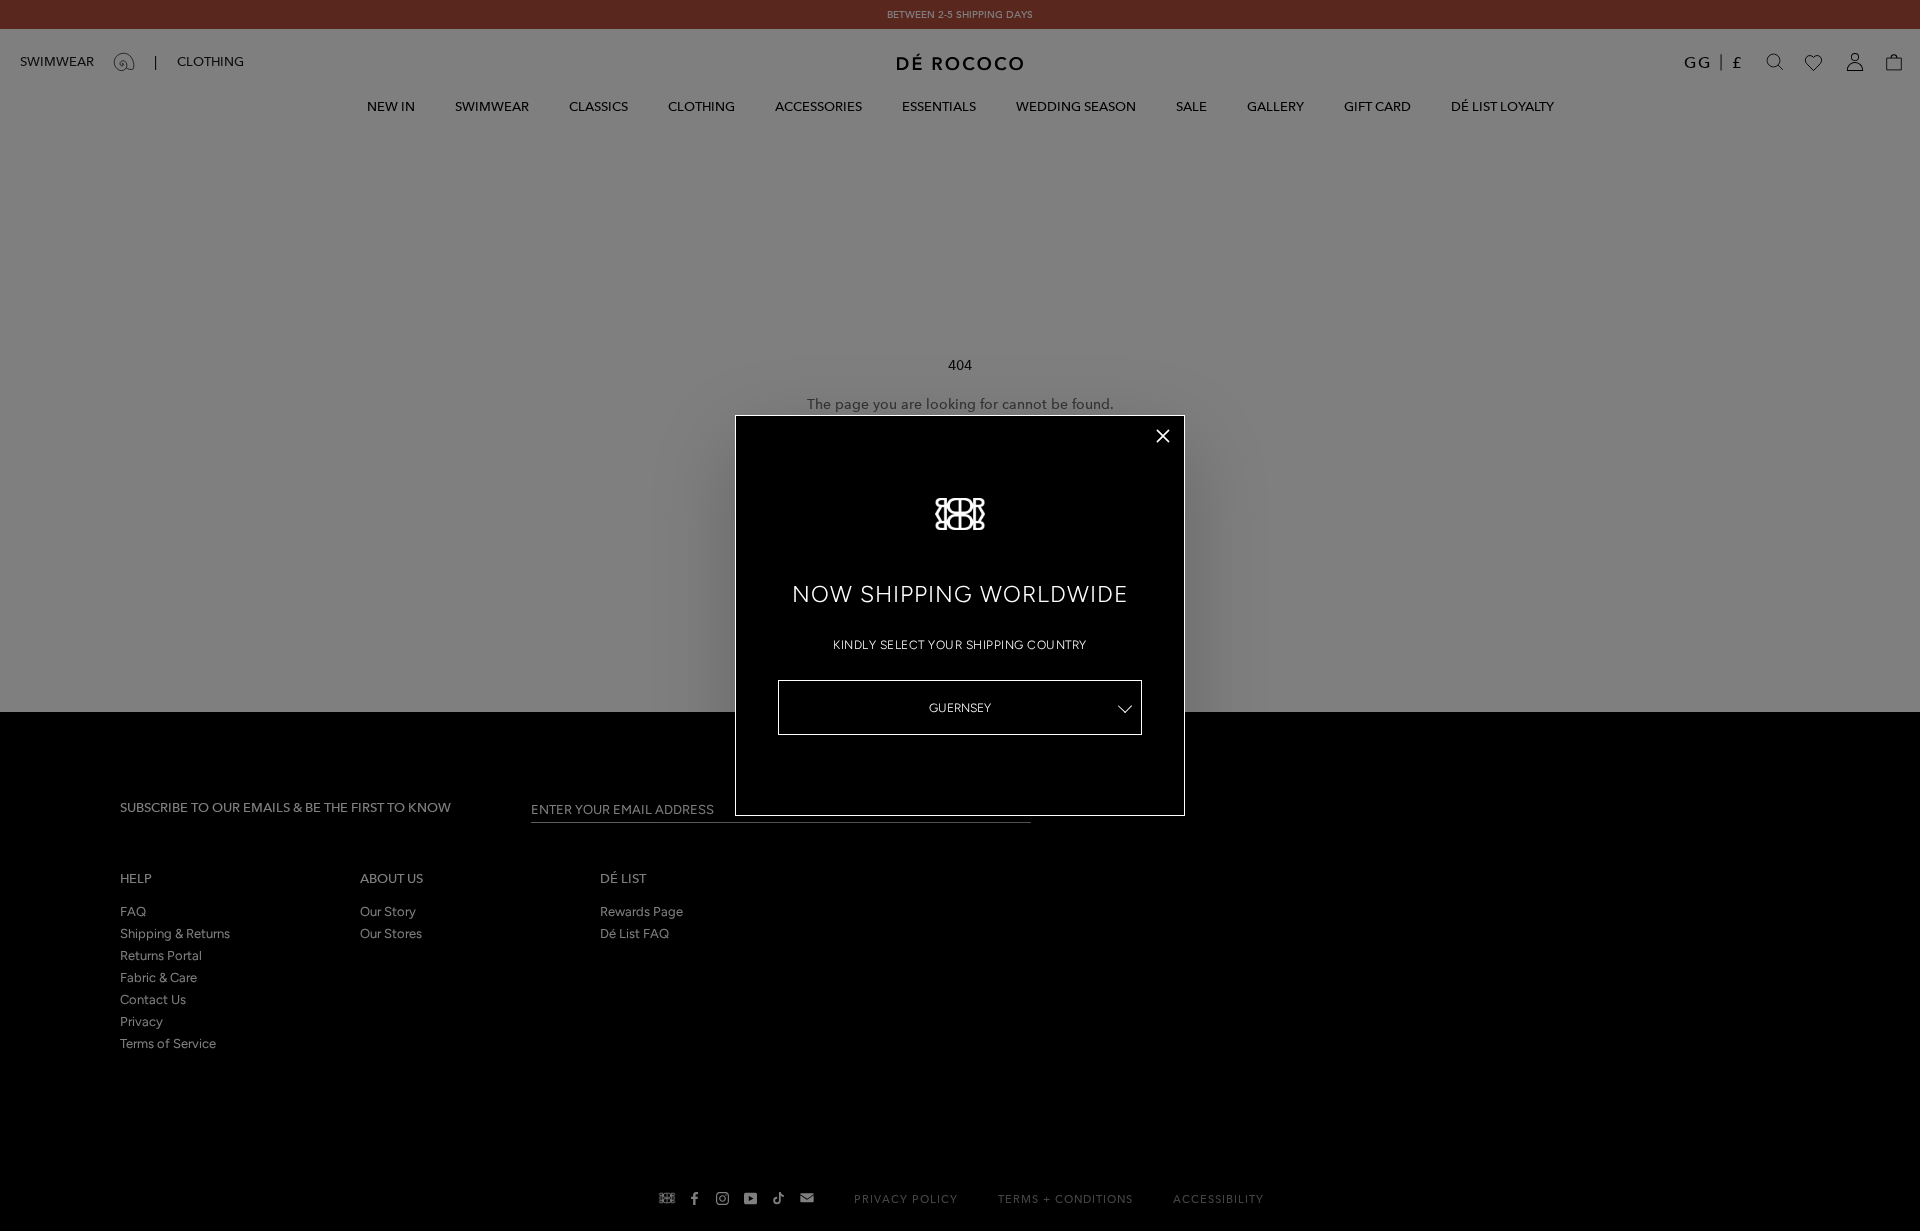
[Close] (1163, 436)
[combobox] (960, 707)
